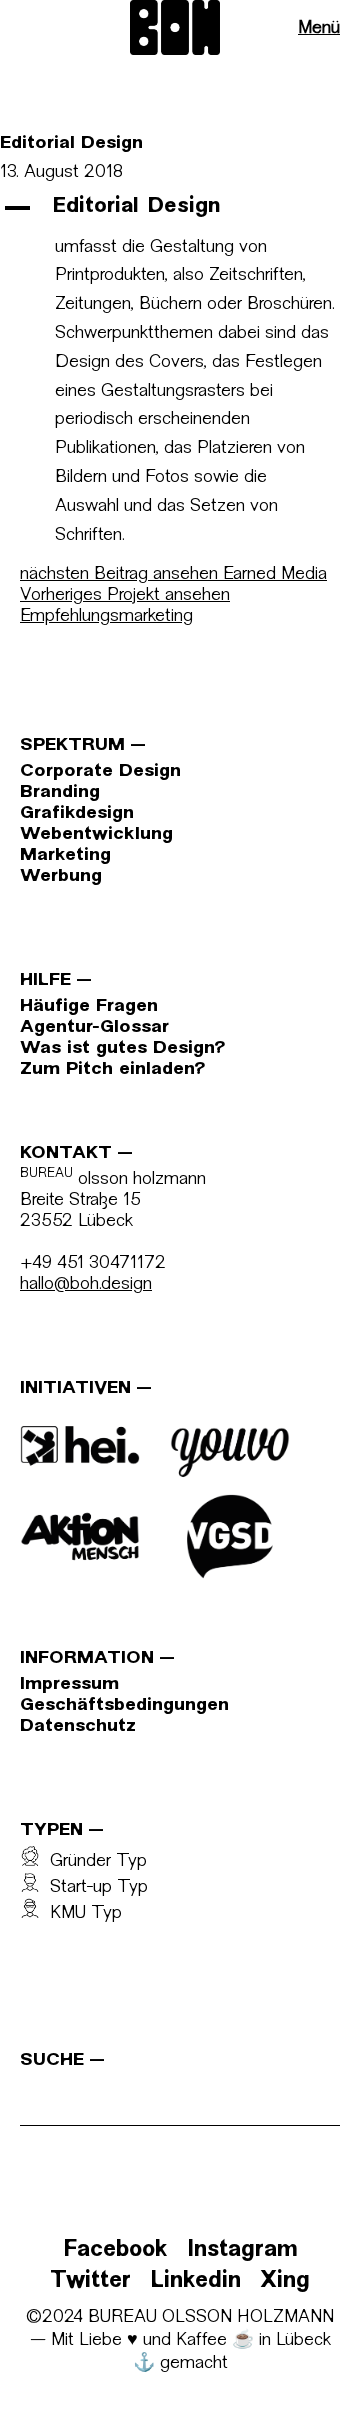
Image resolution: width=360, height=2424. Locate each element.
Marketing (65, 855)
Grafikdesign (77, 813)
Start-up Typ (94, 1887)
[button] (180, 208)
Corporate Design (100, 771)
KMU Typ (81, 1913)
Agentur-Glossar (94, 1027)
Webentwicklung (96, 834)
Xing (285, 2281)
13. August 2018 (61, 172)
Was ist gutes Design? (122, 1048)
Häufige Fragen (89, 1006)
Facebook (115, 2250)
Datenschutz (78, 1726)
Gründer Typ (93, 1861)
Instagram (242, 2250)
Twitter (90, 2281)
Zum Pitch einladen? (112, 1069)
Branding (60, 792)
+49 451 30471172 (93, 1263)
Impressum (69, 1684)
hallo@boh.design (86, 1284)
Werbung (61, 876)
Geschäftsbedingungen (124, 1705)
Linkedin (195, 2281)
